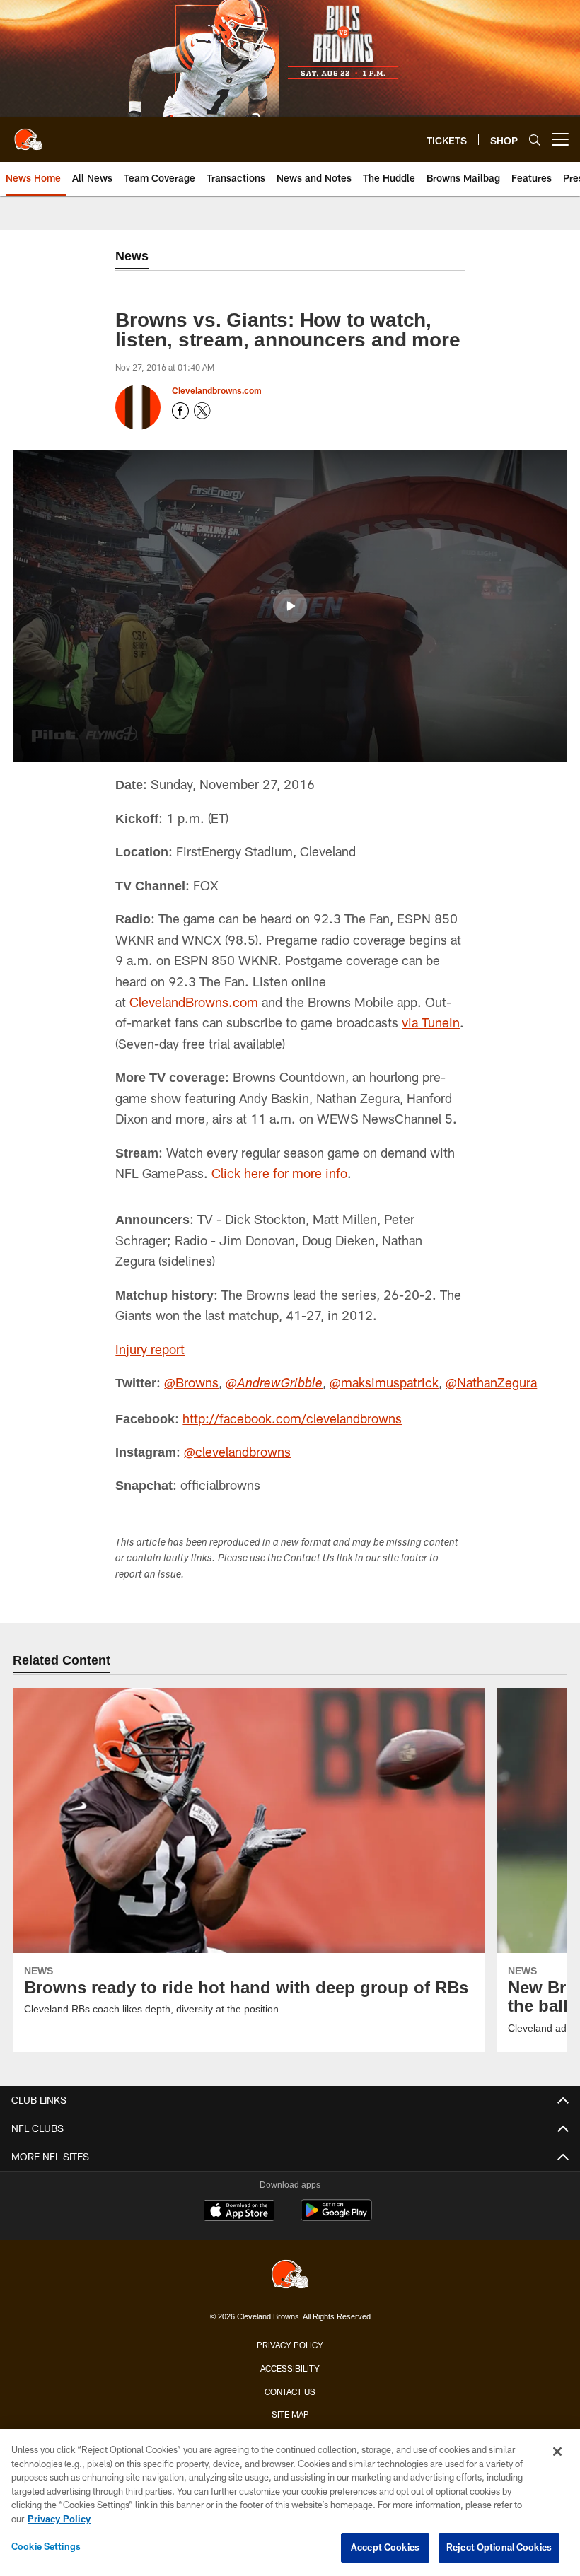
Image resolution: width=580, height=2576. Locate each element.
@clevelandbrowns (239, 1452)
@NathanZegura (493, 1382)
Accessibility (290, 2368)
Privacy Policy (290, 2345)
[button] (290, 606)
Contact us (290, 2391)
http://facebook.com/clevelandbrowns (292, 1418)
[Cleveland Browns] (290, 2276)
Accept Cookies (385, 2547)
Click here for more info (279, 1173)
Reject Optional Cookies (499, 2547)
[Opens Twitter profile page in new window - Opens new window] (202, 411)
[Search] (535, 140)
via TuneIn (431, 1022)
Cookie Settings (46, 2546)
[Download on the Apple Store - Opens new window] (239, 2212)
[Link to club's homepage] (28, 134)
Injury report (150, 1349)
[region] (290, 2502)
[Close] (557, 2452)
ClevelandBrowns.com (194, 1002)
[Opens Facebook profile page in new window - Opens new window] (180, 411)
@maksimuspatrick (385, 1382)
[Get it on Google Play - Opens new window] (336, 2217)
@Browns (193, 1382)
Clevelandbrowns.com (217, 390)
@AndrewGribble (275, 1385)
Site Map (290, 2414)
